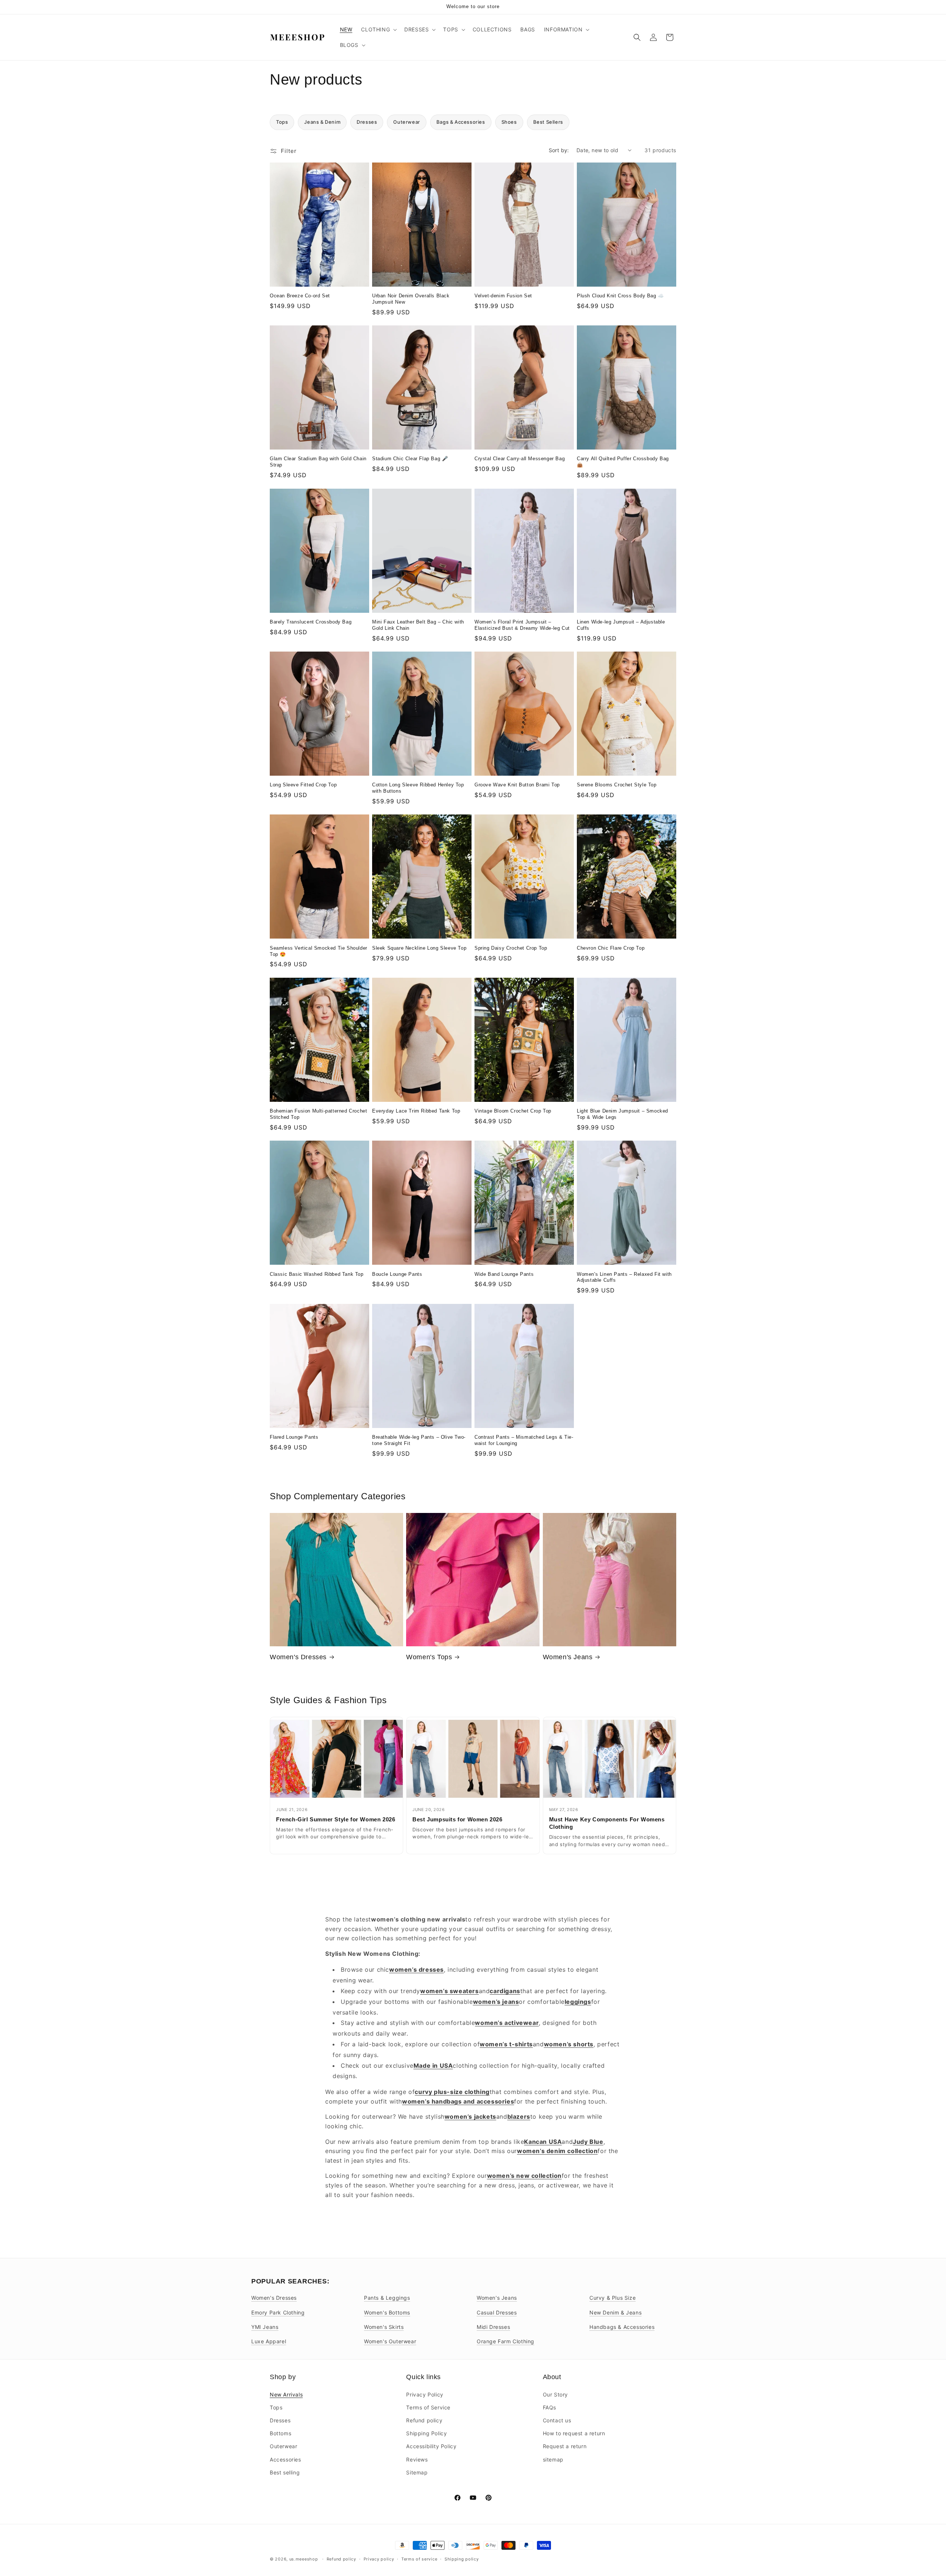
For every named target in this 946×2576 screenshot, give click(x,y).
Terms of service (419, 2559)
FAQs (549, 2407)
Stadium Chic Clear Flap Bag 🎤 (410, 459)
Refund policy (424, 2420)
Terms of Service (428, 2407)
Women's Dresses (298, 1657)
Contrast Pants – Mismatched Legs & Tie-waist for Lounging (524, 1440)
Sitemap (417, 2472)
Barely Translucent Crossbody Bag (311, 622)
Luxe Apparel (269, 2341)
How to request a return (574, 2433)
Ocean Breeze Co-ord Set (300, 296)
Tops (282, 122)
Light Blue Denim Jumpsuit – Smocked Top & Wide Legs (622, 1114)
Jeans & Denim (322, 122)
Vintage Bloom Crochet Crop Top (513, 1111)
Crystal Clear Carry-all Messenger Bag (520, 459)
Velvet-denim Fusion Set (503, 296)
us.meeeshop (304, 2559)
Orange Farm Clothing (506, 2341)
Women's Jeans (568, 1657)
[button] (378, 30)
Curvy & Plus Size (612, 2298)
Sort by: (559, 150)
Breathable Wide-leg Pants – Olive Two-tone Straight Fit (419, 1440)
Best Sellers (548, 122)
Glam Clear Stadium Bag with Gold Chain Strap (318, 462)
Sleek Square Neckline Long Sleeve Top (419, 948)
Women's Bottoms (387, 2312)
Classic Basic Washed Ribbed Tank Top (317, 1274)
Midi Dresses (493, 2327)
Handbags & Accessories (622, 2327)
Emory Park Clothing (278, 2312)
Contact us (557, 2420)
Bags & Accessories (461, 122)
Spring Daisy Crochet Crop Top (511, 948)
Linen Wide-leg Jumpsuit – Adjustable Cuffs (621, 625)
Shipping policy (462, 2559)
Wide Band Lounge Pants (504, 1274)
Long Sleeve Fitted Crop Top (303, 785)
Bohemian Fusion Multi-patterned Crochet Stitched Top (318, 1114)
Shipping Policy (426, 2433)
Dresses (367, 122)
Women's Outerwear (390, 2341)
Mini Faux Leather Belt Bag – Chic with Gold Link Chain (418, 625)
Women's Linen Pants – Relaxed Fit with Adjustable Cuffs (624, 1277)
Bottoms (280, 2433)
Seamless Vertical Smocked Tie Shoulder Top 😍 (319, 951)
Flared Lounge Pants (294, 1437)
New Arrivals (286, 2394)
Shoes (509, 122)
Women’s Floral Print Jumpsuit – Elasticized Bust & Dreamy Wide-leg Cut (522, 625)
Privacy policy (379, 2559)
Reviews (417, 2459)
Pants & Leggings (387, 2298)
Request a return (565, 2446)
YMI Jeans (265, 2327)
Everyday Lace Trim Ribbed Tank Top (416, 1111)
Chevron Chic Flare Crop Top (611, 948)
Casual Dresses (497, 2312)
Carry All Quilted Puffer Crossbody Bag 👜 (623, 462)
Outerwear (406, 122)
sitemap (553, 2459)
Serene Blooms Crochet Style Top (617, 785)
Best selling (285, 2472)
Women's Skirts (384, 2327)
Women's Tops (429, 1657)
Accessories (285, 2459)
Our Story (555, 2394)
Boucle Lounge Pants (397, 1274)
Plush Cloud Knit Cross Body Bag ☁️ (620, 296)
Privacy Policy (425, 2394)
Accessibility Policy (431, 2446)
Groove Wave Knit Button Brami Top (517, 785)
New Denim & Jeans (615, 2312)
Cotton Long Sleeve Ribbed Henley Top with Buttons (418, 788)
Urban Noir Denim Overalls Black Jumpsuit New (411, 299)
